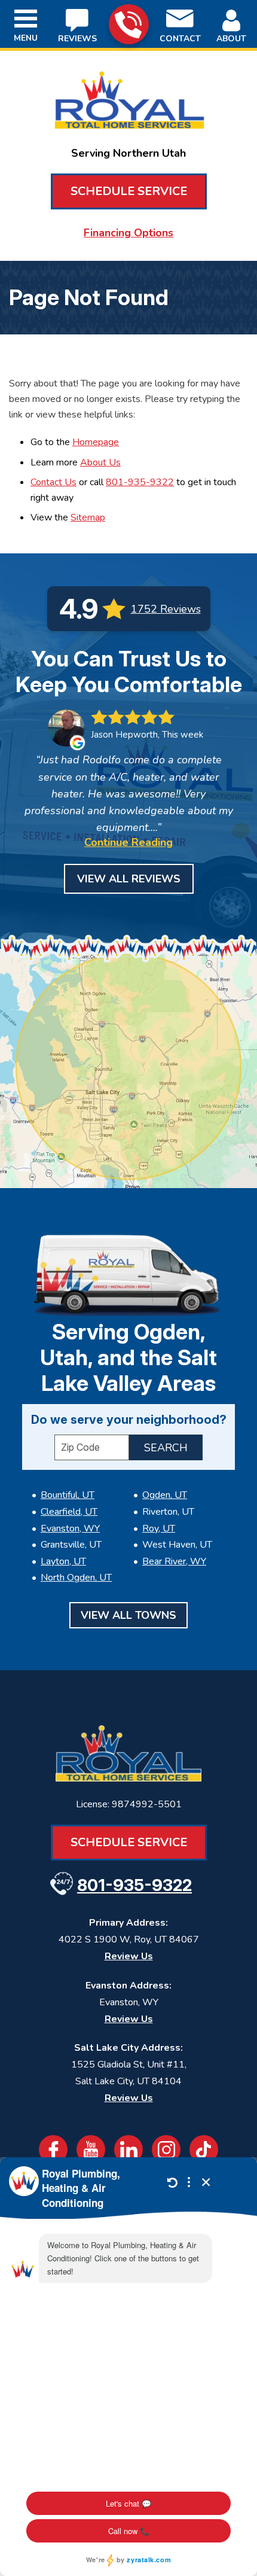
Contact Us (53, 482)
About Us (100, 462)
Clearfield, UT (69, 1512)
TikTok (204, 2149)
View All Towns (128, 1615)
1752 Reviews (166, 609)
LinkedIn (128, 2149)
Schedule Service (129, 191)
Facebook (53, 2149)
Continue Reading (128, 842)
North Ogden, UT (76, 1578)
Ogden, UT (165, 1495)
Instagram (166, 2149)
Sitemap (88, 517)
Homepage (96, 442)
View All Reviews (129, 879)
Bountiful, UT (68, 1495)
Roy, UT (159, 1528)
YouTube (91, 2149)
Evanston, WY (70, 1528)
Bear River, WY (174, 1561)
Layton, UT (63, 1561)
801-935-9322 (129, 24)
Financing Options (128, 233)
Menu (26, 38)
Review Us (129, 1956)
